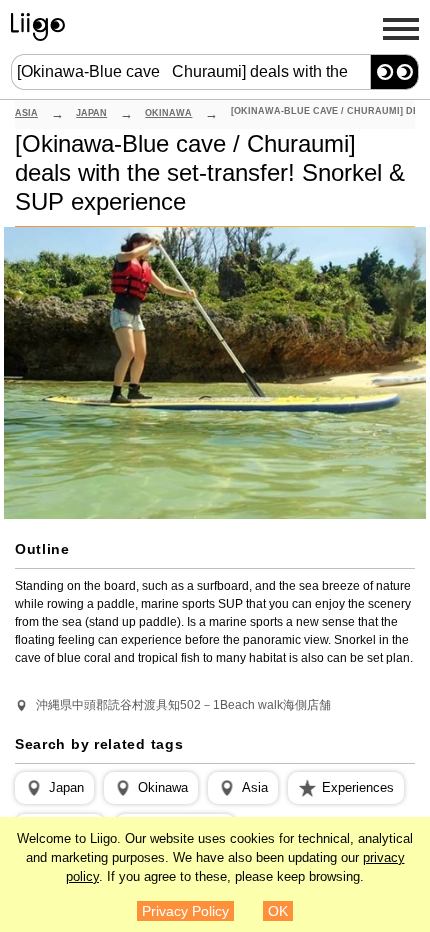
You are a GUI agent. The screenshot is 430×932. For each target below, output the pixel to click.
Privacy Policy (185, 911)
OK (278, 911)
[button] (54, 788)
